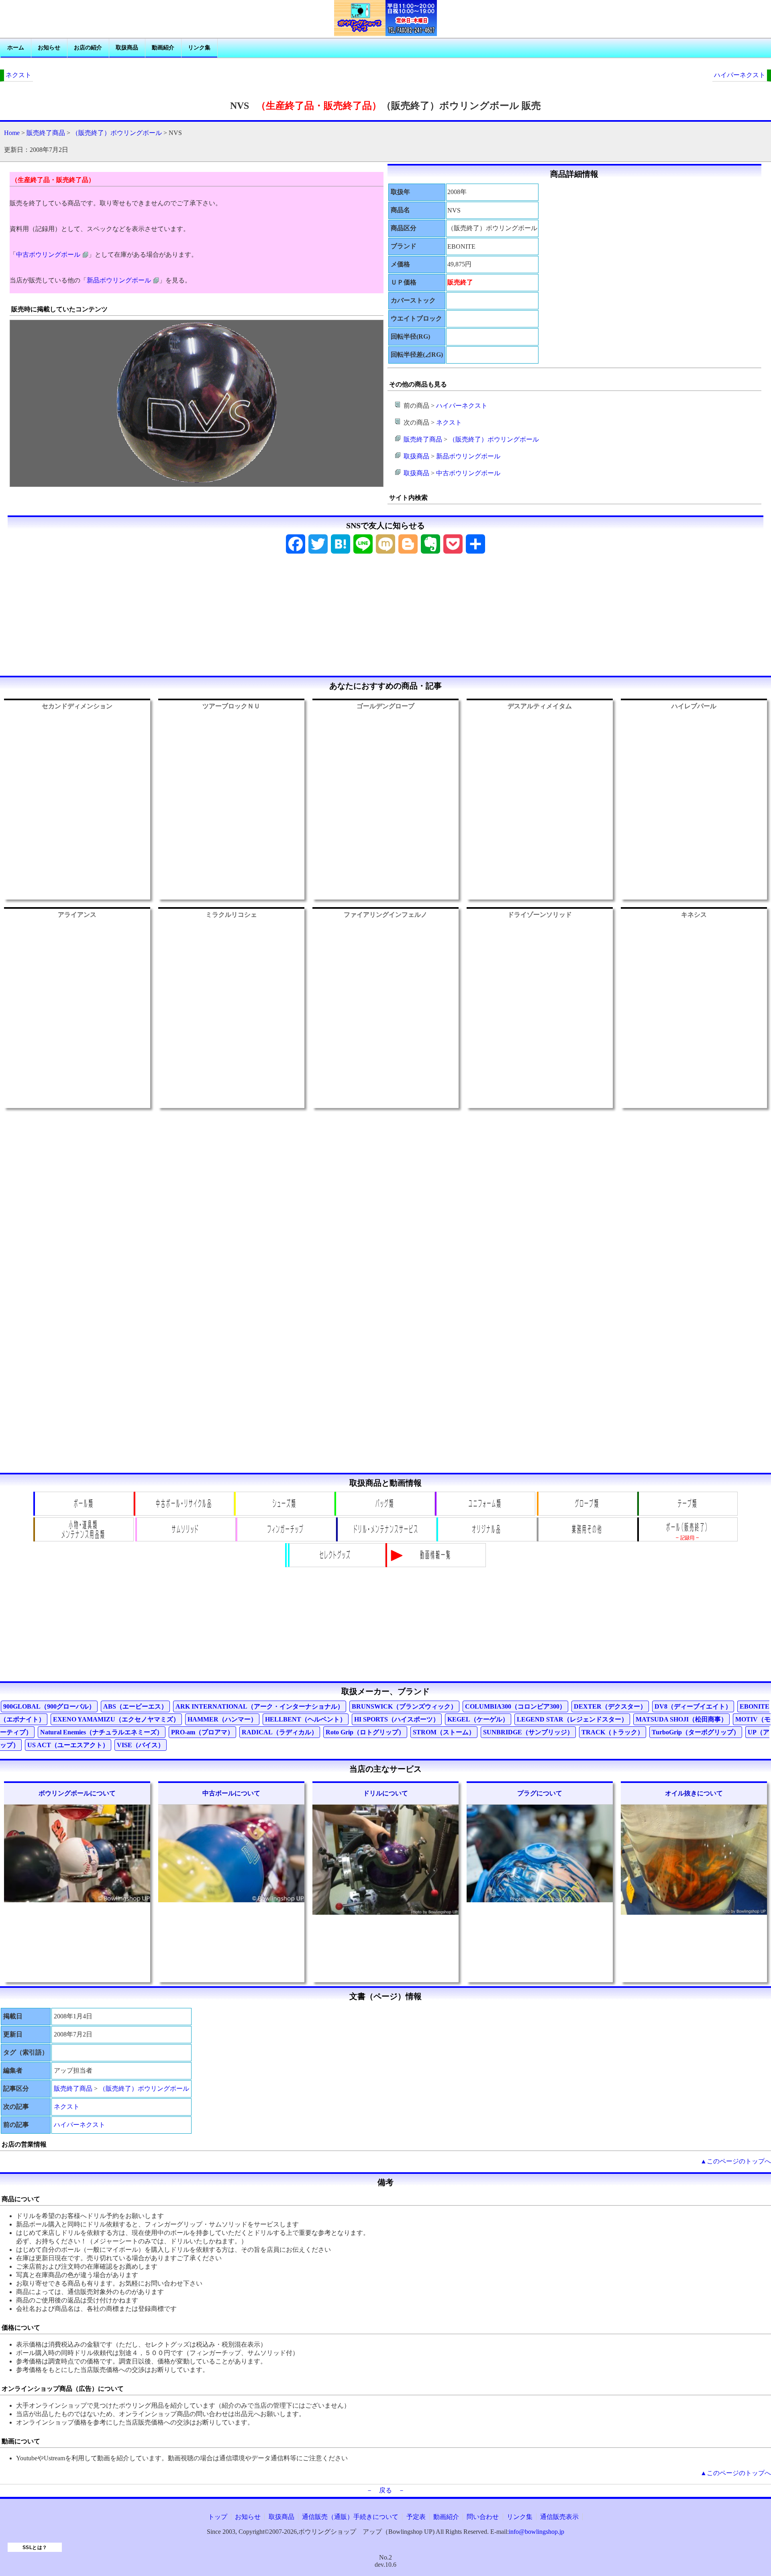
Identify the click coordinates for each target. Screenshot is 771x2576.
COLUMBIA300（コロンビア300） (515, 1706)
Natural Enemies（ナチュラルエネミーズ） (102, 1732)
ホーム (16, 48)
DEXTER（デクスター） (610, 1706)
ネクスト (18, 75)
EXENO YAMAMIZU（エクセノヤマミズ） (116, 1719)
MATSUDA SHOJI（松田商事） (681, 1719)
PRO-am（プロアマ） (202, 1732)
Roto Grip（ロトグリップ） (365, 1732)
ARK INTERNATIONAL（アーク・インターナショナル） (260, 1706)
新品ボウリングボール (119, 280)
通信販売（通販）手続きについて (350, 2517)
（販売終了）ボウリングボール (117, 133)
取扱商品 (127, 48)
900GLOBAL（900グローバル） (49, 1706)
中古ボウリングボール (48, 255)
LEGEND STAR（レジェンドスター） (572, 1719)
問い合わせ (483, 2517)
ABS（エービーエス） (135, 1706)
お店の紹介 (88, 48)
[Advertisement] (385, 617)
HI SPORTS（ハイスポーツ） (397, 1719)
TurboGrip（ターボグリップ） (696, 1732)
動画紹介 (163, 48)
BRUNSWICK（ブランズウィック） (404, 1706)
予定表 (416, 2517)
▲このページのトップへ (736, 2161)
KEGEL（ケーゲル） (478, 1719)
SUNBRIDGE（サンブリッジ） (528, 1732)
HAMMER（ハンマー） (222, 1719)
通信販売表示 (559, 2517)
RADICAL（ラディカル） (280, 1732)
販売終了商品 (46, 133)
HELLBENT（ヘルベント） (306, 1719)
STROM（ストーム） (444, 1732)
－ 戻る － (385, 2490)
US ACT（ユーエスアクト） (68, 1745)
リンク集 (199, 48)
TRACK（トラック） (613, 1732)
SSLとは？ (35, 2547)
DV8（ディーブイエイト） (693, 1706)
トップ (218, 2517)
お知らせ (49, 48)
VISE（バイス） (141, 1745)
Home (12, 133)
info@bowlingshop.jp (536, 2532)
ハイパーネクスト (740, 75)
